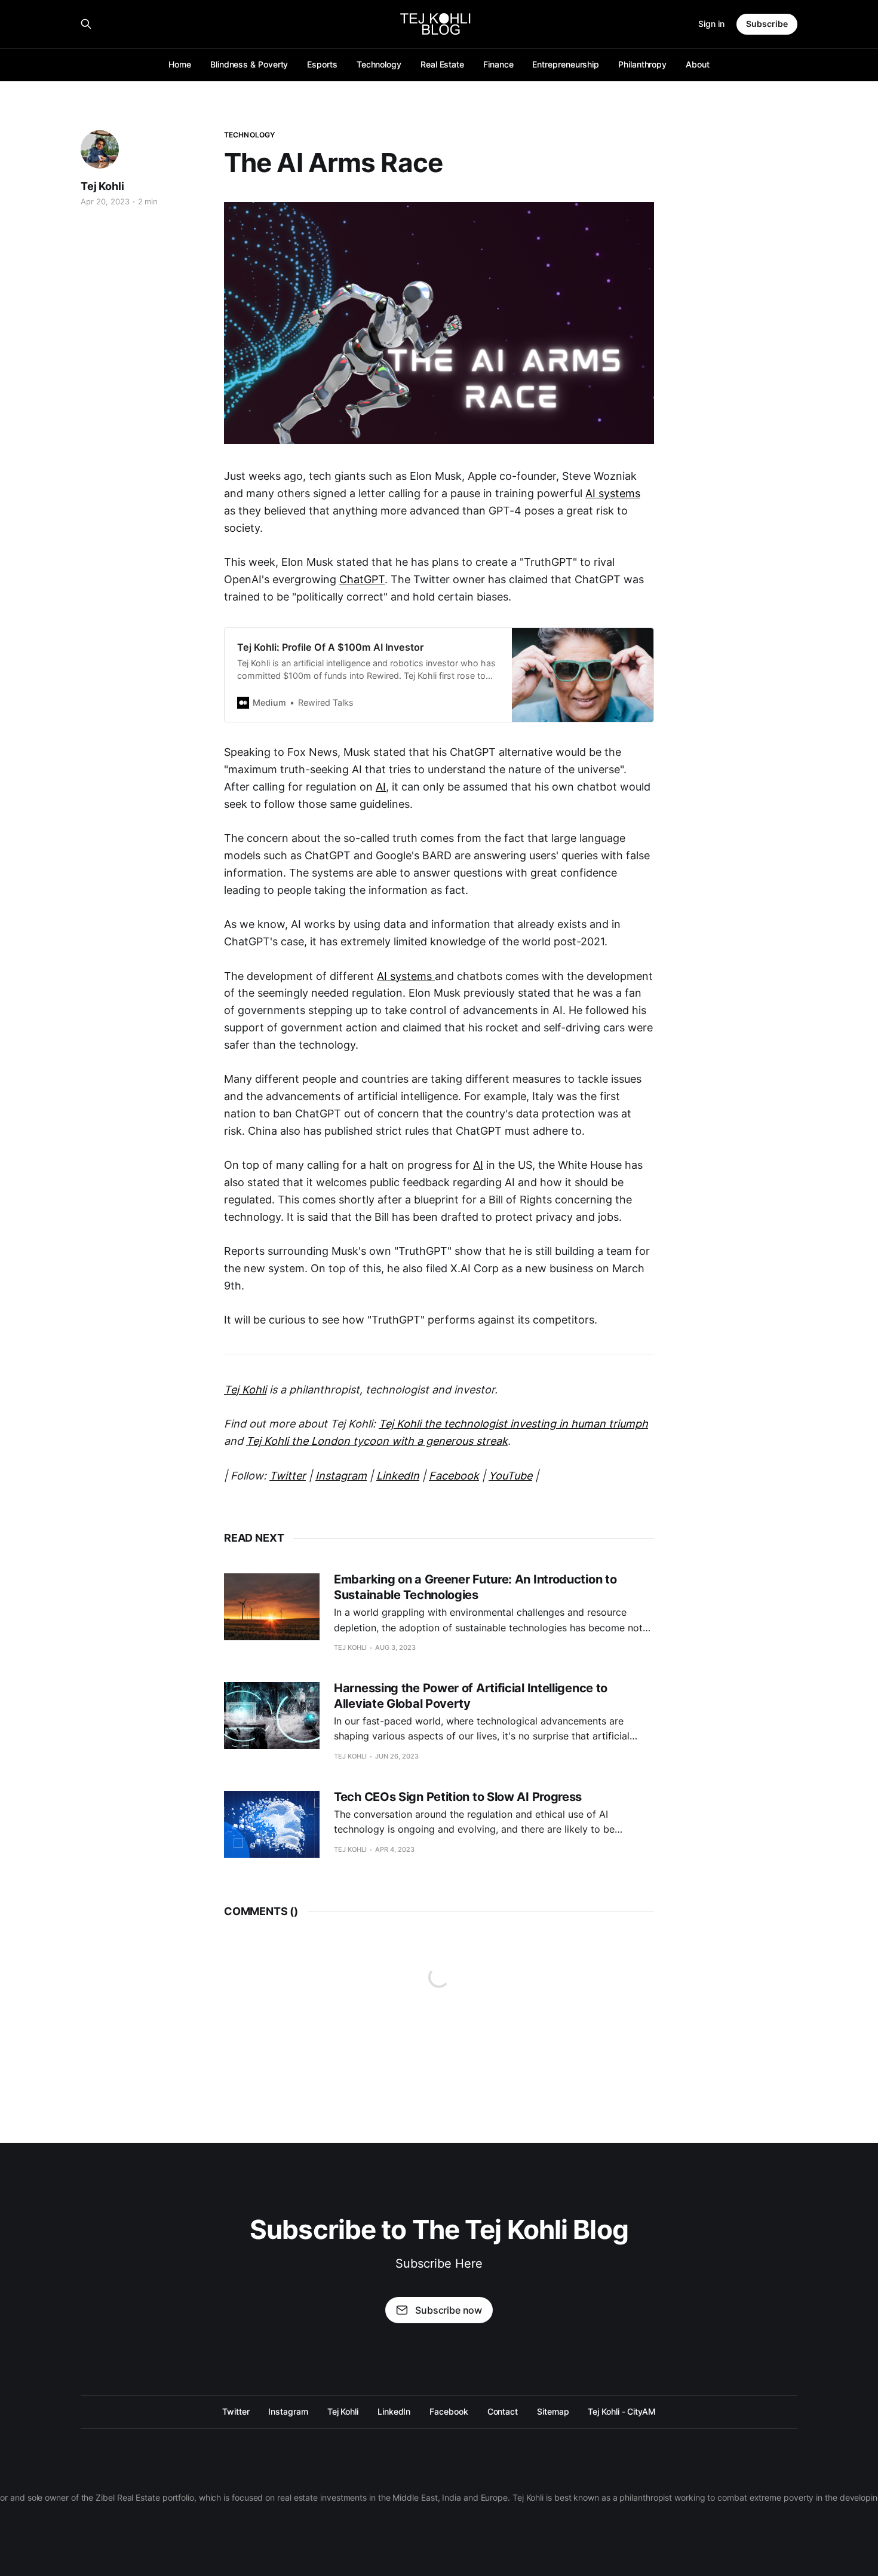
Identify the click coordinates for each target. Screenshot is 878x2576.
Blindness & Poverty (249, 64)
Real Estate (442, 64)
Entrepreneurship (566, 64)
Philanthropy (642, 64)
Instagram (288, 2411)
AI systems (613, 493)
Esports (322, 64)
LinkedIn (394, 2411)
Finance (498, 64)
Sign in (711, 24)
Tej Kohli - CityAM (622, 2411)
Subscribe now (449, 2310)
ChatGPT (362, 579)
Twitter (236, 2411)
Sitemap (553, 2411)
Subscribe (767, 24)
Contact (503, 2411)
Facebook (449, 2411)
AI (381, 787)
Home (180, 64)
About (698, 64)
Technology (379, 64)
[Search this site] (86, 24)
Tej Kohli (102, 186)
